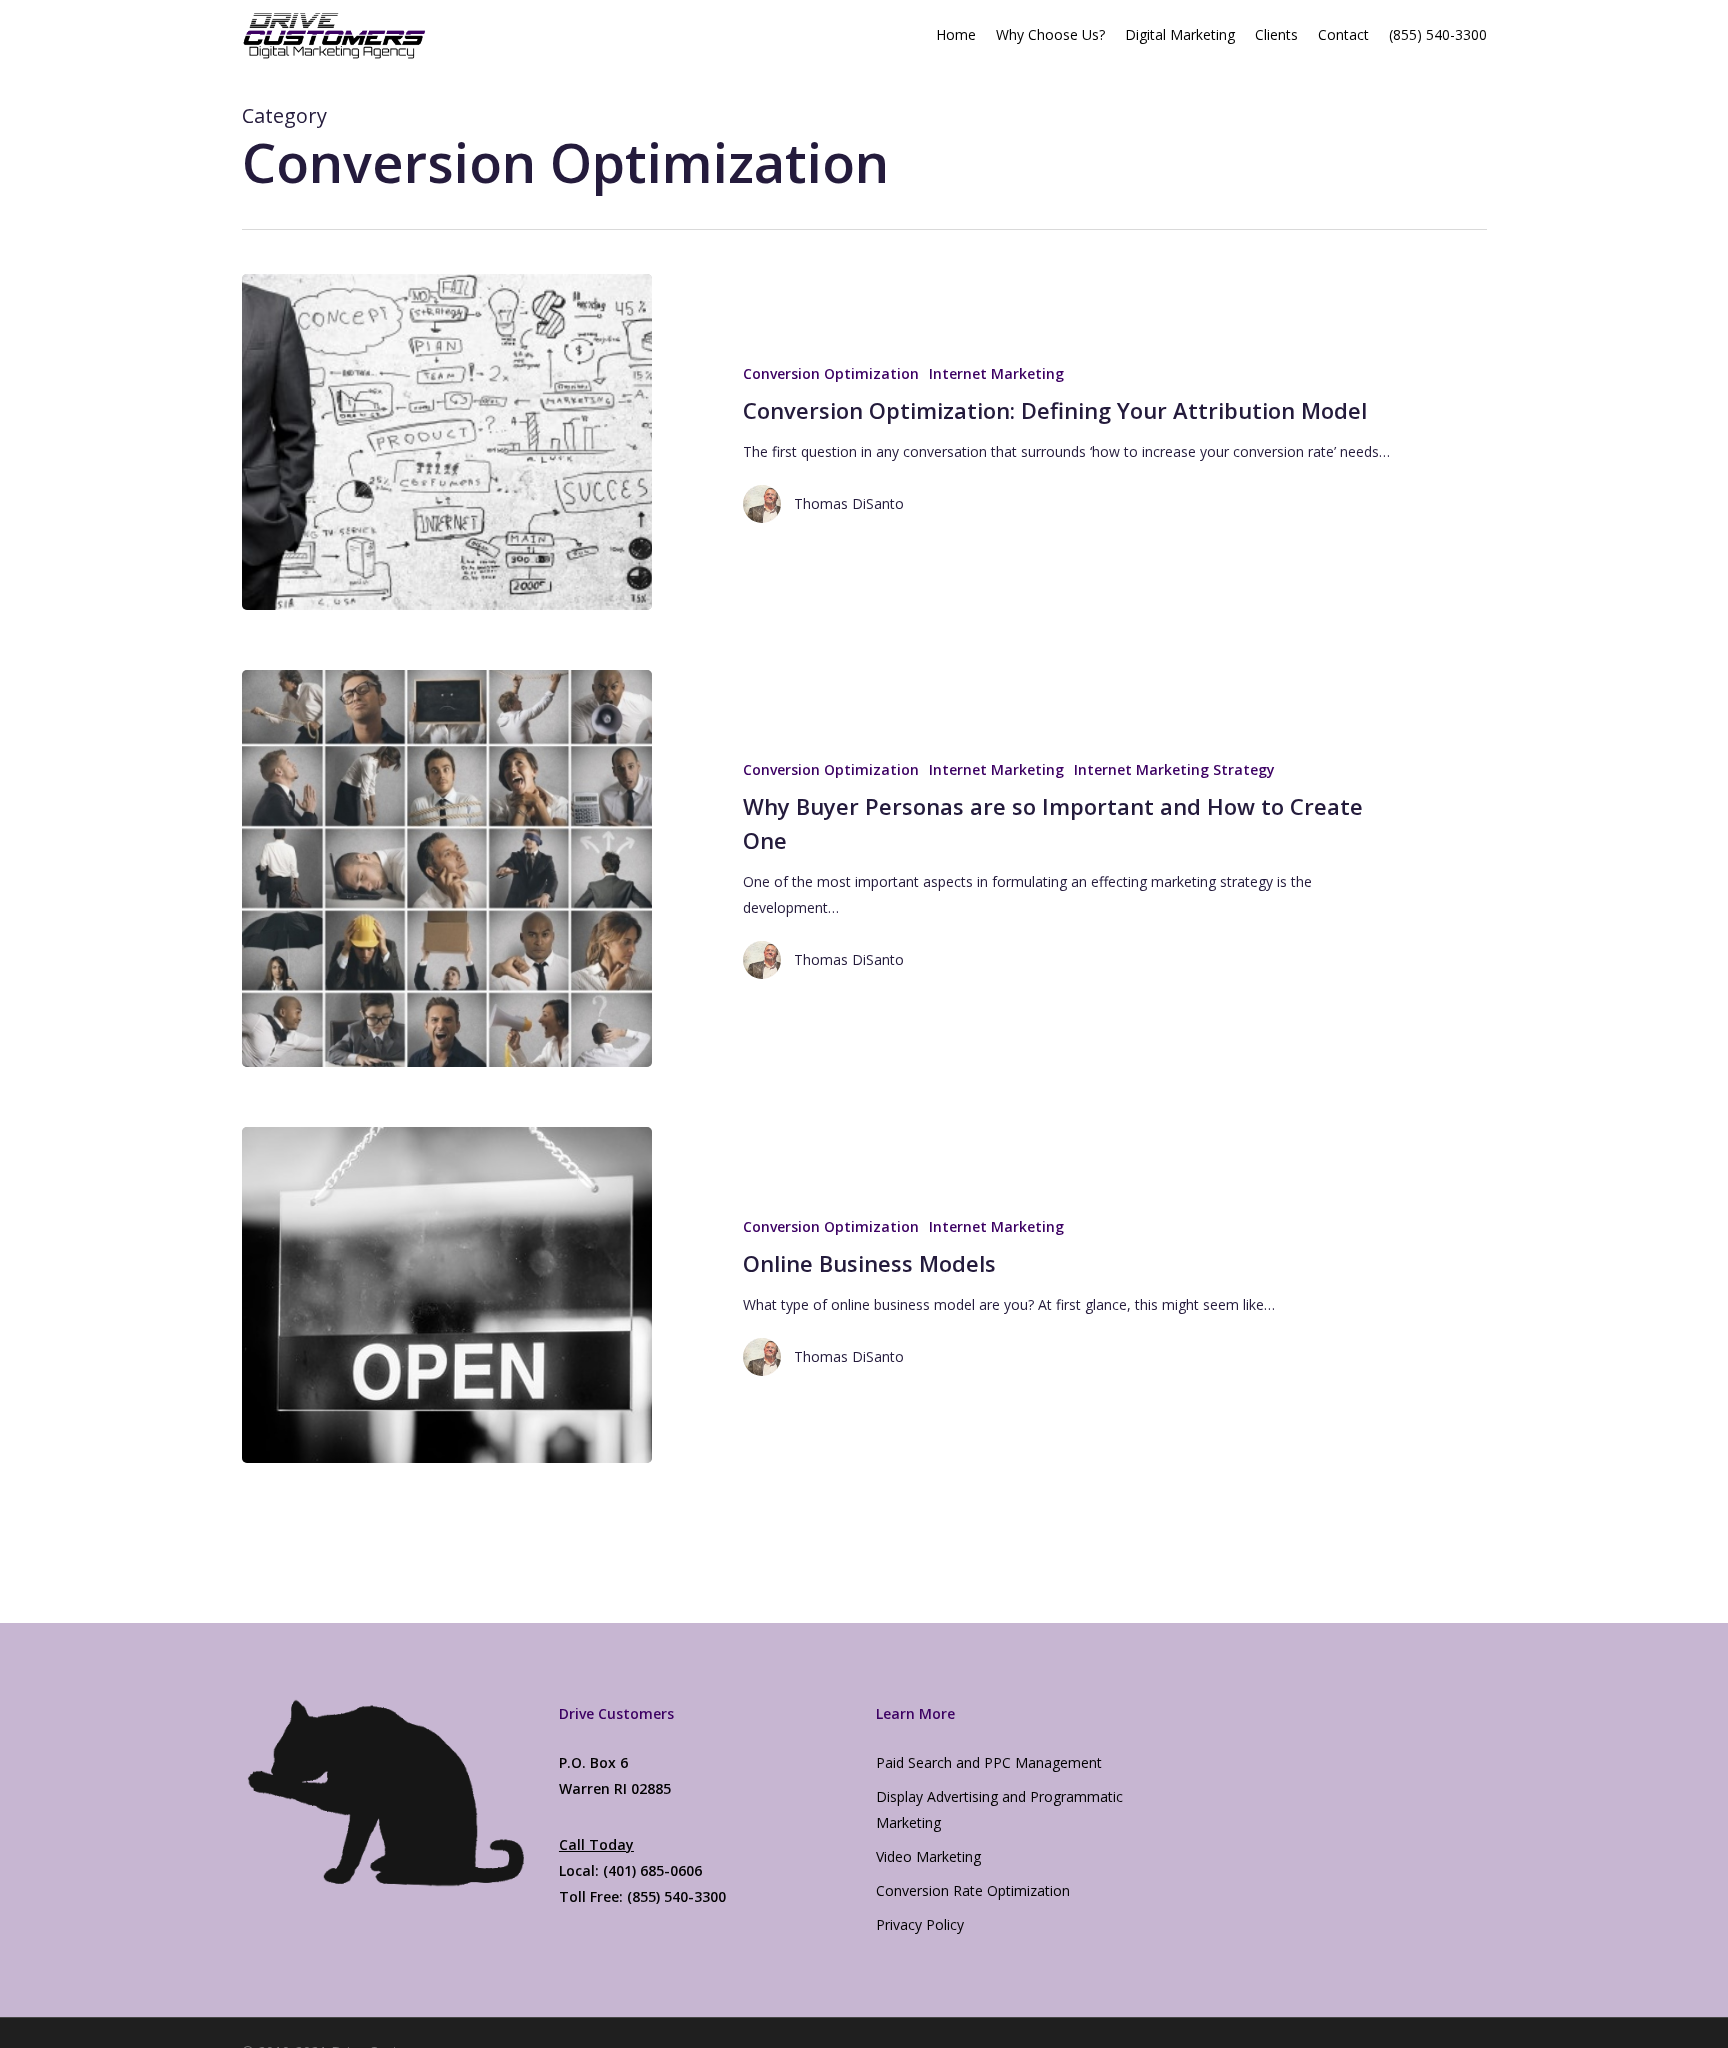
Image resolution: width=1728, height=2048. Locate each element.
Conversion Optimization (831, 373)
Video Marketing (928, 1856)
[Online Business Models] (447, 1295)
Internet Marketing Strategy (1174, 769)
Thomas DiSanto (849, 503)
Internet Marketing (996, 373)
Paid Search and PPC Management (989, 1762)
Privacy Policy (920, 1924)
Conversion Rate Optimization (973, 1890)
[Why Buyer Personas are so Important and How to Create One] (447, 868)
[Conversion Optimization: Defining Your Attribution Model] (447, 442)
